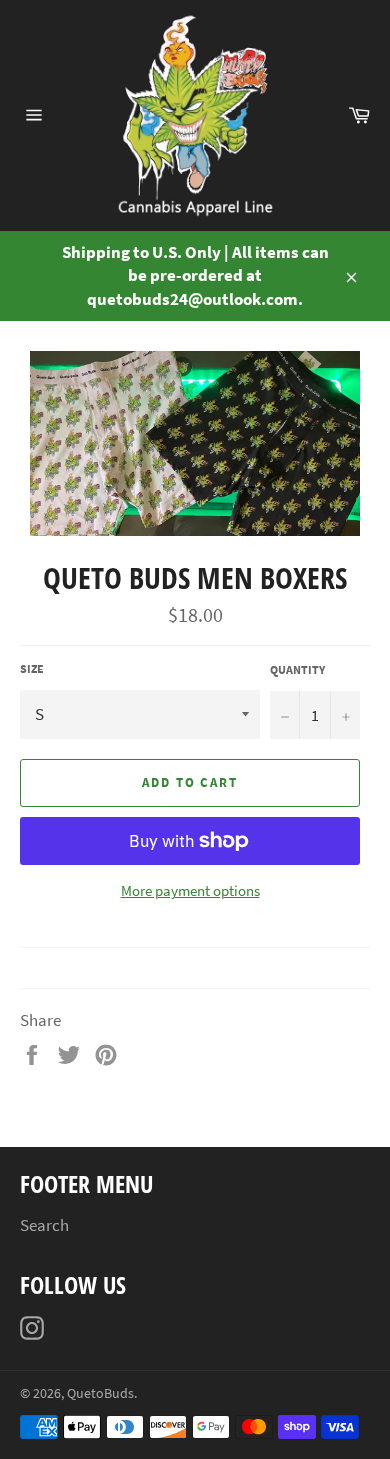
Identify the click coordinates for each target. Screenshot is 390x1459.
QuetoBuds (100, 1393)
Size (32, 668)
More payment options (190, 890)
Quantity (297, 669)
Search (44, 1225)
